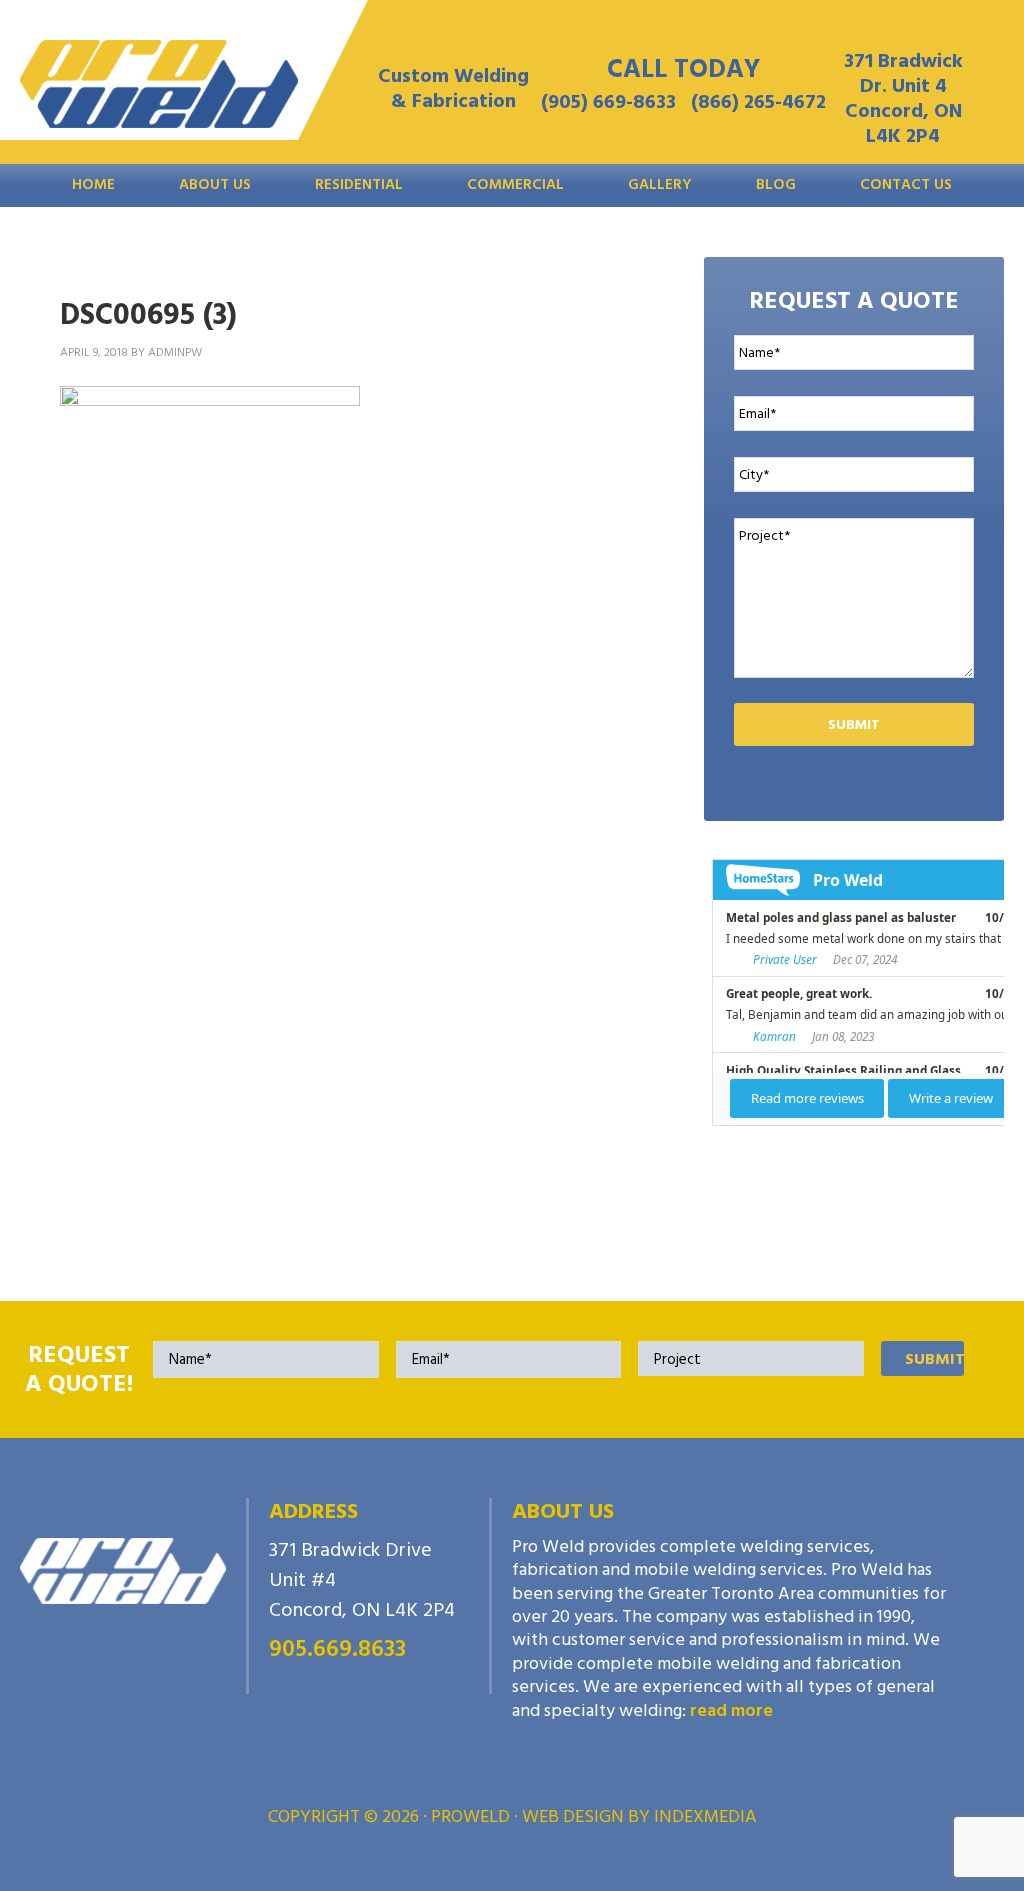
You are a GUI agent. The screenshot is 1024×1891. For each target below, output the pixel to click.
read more (731, 1710)
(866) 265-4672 (758, 102)
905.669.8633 (337, 1648)
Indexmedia (705, 1816)
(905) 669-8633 (608, 102)
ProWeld (159, 90)
